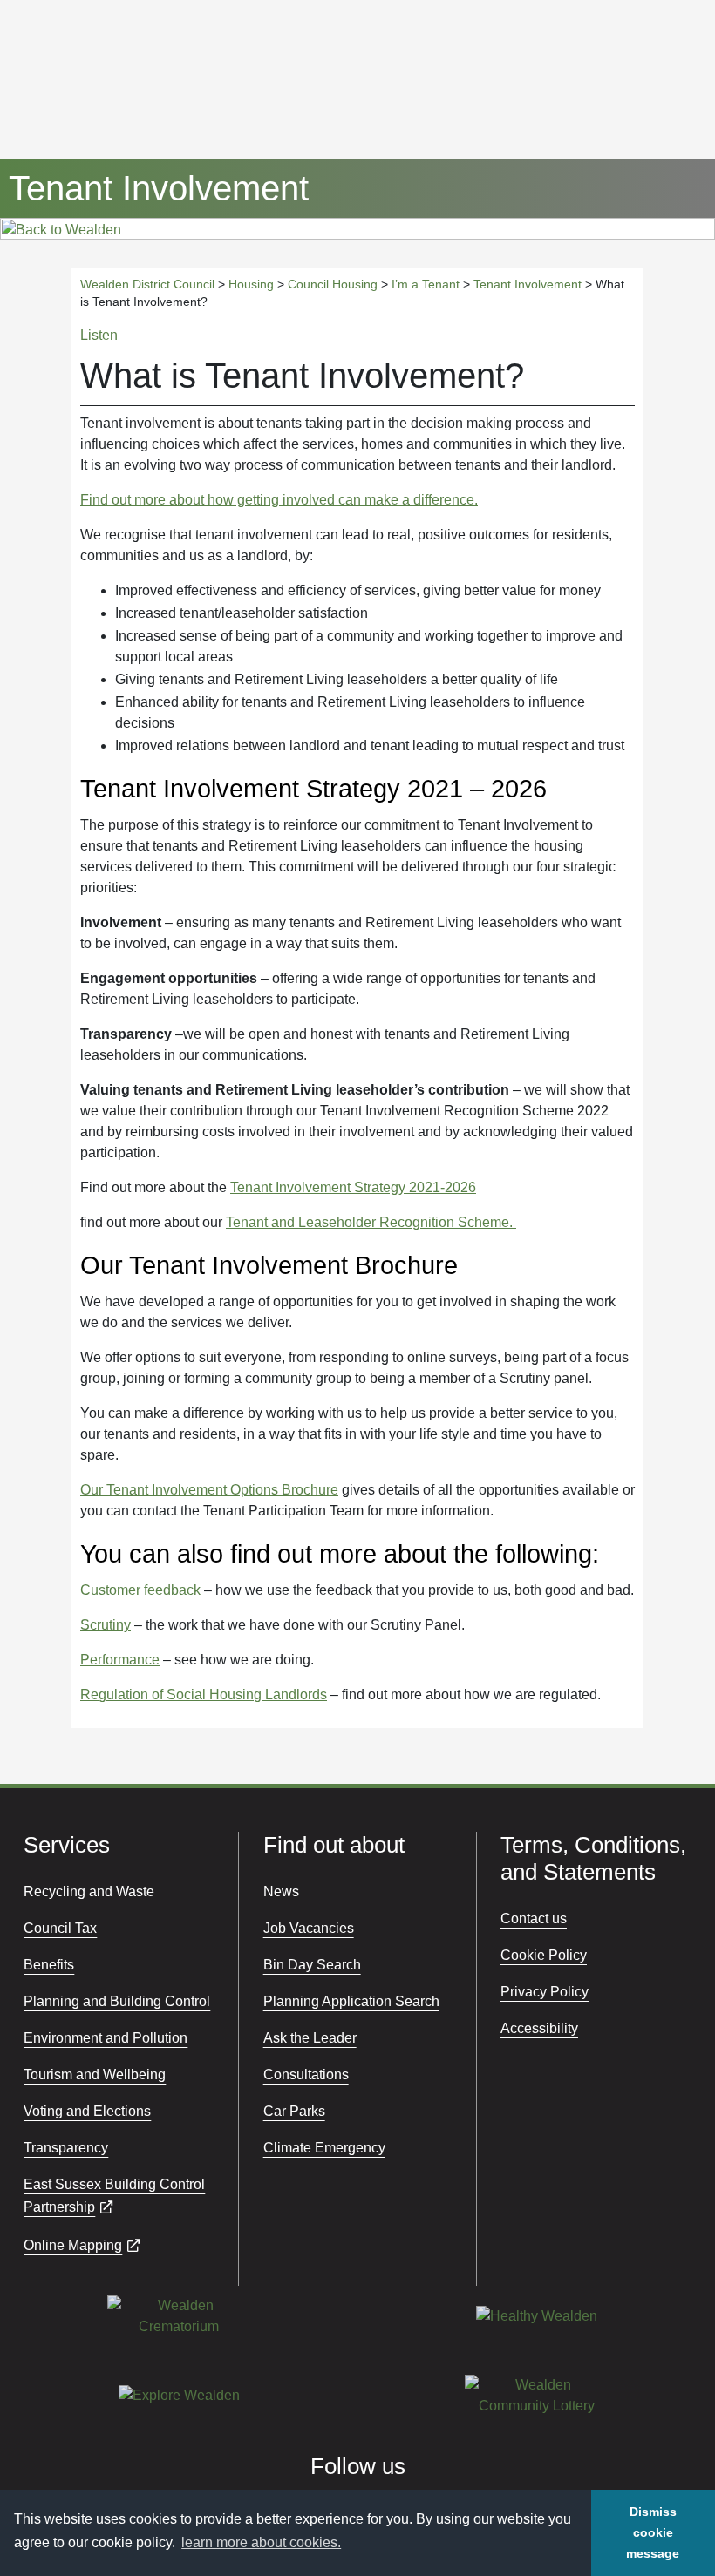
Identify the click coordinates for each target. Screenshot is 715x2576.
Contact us (534, 1918)
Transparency (66, 2148)
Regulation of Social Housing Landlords (204, 1695)
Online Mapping (73, 2245)
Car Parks (294, 2111)
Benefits (49, 1965)
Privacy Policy (545, 1992)
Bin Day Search (312, 1965)
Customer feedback (140, 1590)
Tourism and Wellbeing (95, 2074)
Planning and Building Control (117, 2001)
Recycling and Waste (89, 1891)
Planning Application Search (351, 2001)
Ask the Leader (310, 2038)
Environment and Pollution (106, 2038)
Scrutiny (106, 1625)
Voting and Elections (87, 2111)
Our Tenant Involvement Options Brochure (209, 1490)
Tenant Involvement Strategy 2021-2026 (353, 1187)
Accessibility (539, 2028)
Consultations (306, 2074)
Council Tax (60, 1928)
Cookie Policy (544, 1955)
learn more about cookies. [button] (261, 2542)
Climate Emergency (324, 2148)
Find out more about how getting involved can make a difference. (279, 500)
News (281, 1891)
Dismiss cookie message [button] (653, 2532)
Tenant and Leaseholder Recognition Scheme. (371, 1222)
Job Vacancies (309, 1928)
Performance (120, 1660)
